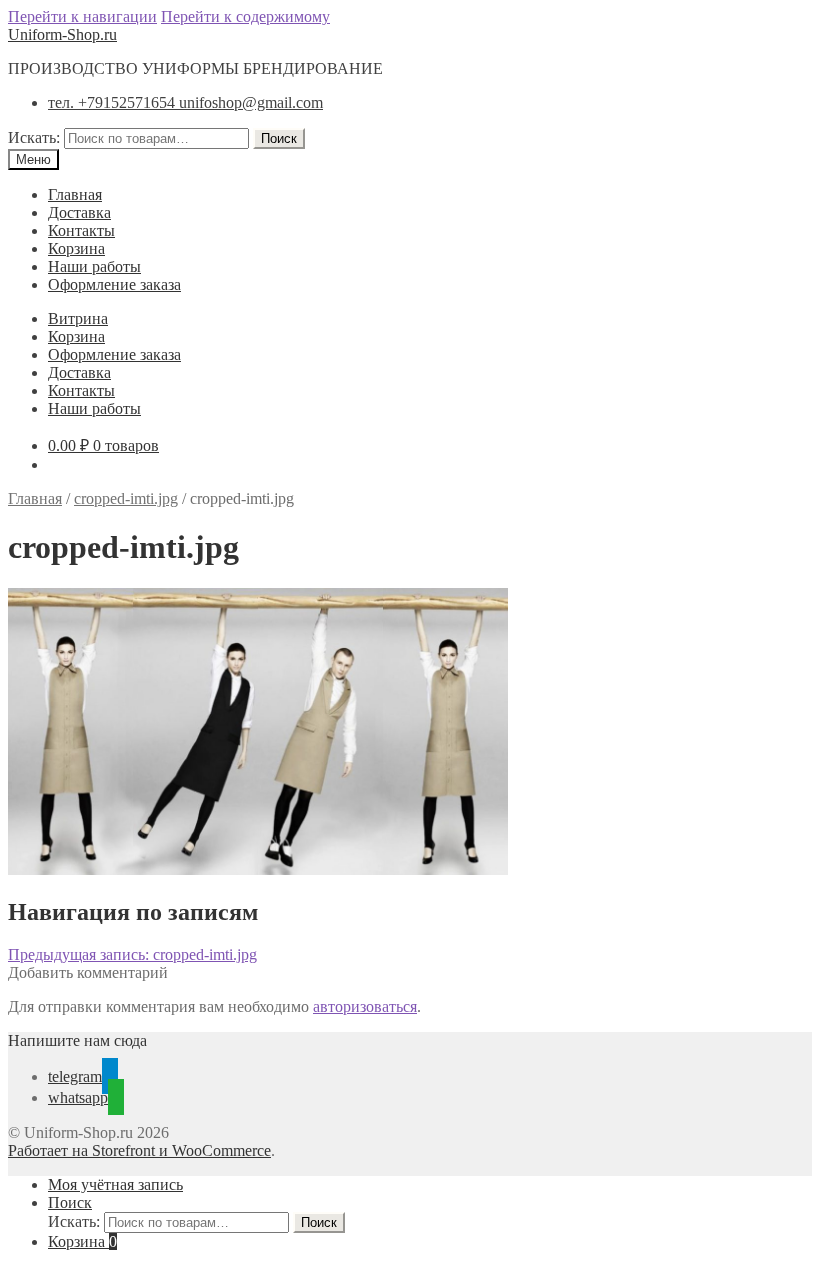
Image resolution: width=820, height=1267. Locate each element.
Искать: (34, 137)
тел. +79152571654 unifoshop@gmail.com (185, 102)
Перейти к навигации (82, 16)
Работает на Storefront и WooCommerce (139, 1150)
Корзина (76, 248)
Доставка (79, 212)
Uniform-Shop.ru (62, 34)
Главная (75, 194)
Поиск (279, 138)
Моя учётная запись (115, 1184)
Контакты (81, 230)
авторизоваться (365, 1006)
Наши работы (94, 266)
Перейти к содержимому (245, 16)
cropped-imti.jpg (126, 498)
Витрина (78, 318)
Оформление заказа (114, 284)
